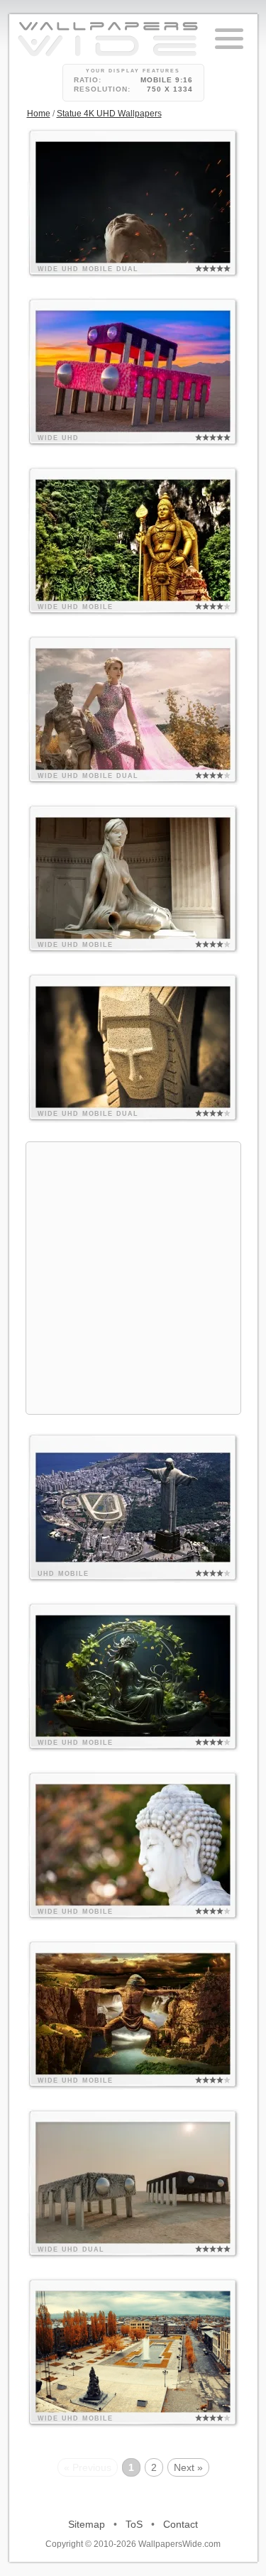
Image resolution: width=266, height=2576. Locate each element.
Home (39, 114)
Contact (181, 2524)
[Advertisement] (133, 1276)
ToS (134, 2524)
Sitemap (87, 2524)
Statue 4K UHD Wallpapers (109, 114)
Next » (188, 2467)
